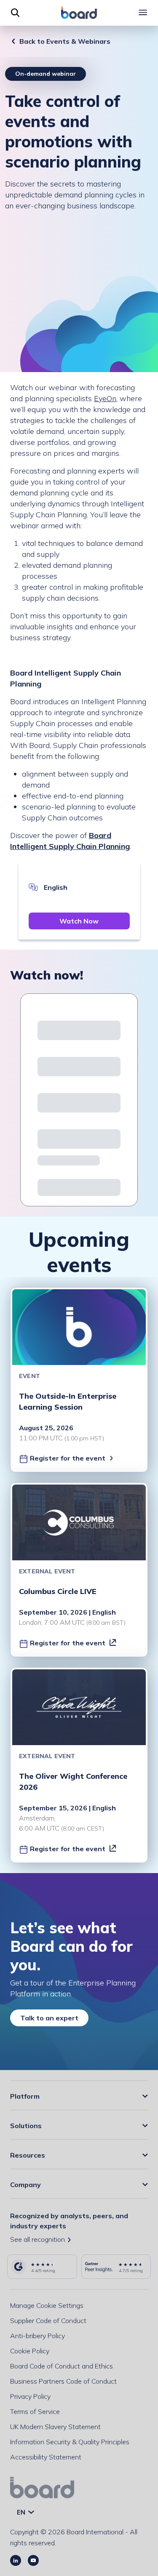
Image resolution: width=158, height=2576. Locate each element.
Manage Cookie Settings (47, 2305)
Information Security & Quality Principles (70, 2442)
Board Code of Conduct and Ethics (62, 2366)
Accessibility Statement (46, 2457)
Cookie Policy (30, 2351)
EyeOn (105, 398)
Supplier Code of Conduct (48, 2321)
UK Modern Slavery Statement (55, 2427)
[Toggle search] (15, 13)
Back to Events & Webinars (65, 41)
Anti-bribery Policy (37, 2336)
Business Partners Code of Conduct (63, 2381)
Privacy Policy (30, 2396)
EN (22, 2512)
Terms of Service (35, 2411)
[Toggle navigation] (143, 13)
